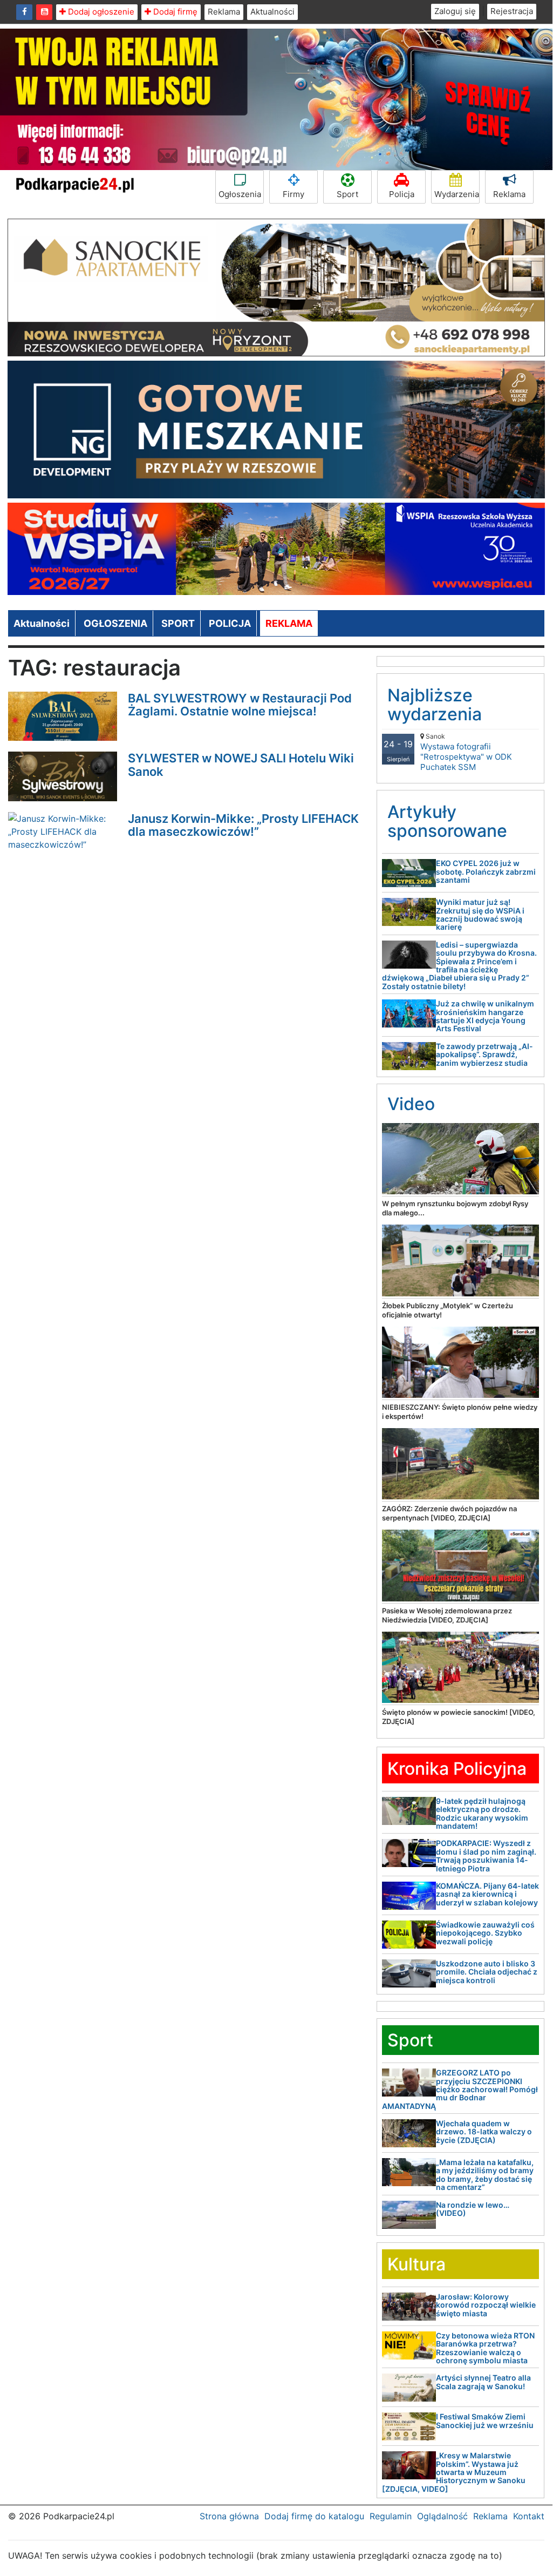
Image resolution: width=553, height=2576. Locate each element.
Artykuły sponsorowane (447, 821)
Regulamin (391, 2516)
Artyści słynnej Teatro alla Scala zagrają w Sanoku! (483, 2382)
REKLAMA (289, 623)
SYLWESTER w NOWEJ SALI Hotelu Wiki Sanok (241, 765)
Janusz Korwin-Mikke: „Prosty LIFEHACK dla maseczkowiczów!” (243, 825)
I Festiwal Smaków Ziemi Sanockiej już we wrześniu (485, 2421)
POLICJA (230, 623)
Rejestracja (512, 11)
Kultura (417, 2264)
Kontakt (529, 2516)
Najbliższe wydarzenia (435, 705)
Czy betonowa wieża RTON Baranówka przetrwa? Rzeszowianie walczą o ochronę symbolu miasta (485, 2348)
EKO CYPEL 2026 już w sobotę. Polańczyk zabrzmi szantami (486, 871)
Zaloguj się (455, 11)
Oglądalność (442, 2516)
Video (411, 1104)
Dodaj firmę (174, 12)
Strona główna (229, 2516)
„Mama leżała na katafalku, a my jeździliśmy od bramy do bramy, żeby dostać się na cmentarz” (485, 2175)
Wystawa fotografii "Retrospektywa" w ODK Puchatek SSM (466, 752)
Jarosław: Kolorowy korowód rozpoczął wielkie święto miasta (486, 2305)
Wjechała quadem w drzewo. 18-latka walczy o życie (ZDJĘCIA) (484, 2132)
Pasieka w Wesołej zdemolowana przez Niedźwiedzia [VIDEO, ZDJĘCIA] (447, 1615)
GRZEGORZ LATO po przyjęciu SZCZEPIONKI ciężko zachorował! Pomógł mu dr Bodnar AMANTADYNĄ (460, 2089)
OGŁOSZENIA (115, 623)
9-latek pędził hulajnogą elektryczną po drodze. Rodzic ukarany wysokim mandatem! (482, 1813)
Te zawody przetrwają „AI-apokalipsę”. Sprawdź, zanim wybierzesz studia (484, 1054)
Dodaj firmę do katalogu (314, 2516)
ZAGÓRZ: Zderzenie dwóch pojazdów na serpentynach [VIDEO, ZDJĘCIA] (449, 1513)
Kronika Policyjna (457, 1769)
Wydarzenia (457, 194)
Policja (402, 194)
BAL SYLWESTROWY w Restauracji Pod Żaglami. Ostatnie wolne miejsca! (240, 705)
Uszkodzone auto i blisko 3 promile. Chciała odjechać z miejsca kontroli (487, 1972)
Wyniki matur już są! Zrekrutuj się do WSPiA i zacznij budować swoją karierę (480, 914)
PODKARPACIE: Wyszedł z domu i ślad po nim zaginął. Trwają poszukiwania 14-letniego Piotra (486, 1855)
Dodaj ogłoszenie (100, 12)
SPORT (178, 623)
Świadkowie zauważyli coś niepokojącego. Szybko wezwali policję (485, 1933)
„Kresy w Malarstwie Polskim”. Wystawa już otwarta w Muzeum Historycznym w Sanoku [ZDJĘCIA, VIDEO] (454, 2472)
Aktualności (272, 12)
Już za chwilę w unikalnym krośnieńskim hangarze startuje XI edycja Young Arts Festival (485, 1016)
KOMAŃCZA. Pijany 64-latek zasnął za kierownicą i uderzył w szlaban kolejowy (487, 1894)
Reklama (224, 12)
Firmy (293, 194)
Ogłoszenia (240, 194)
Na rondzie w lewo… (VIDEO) (473, 2209)
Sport (347, 194)
